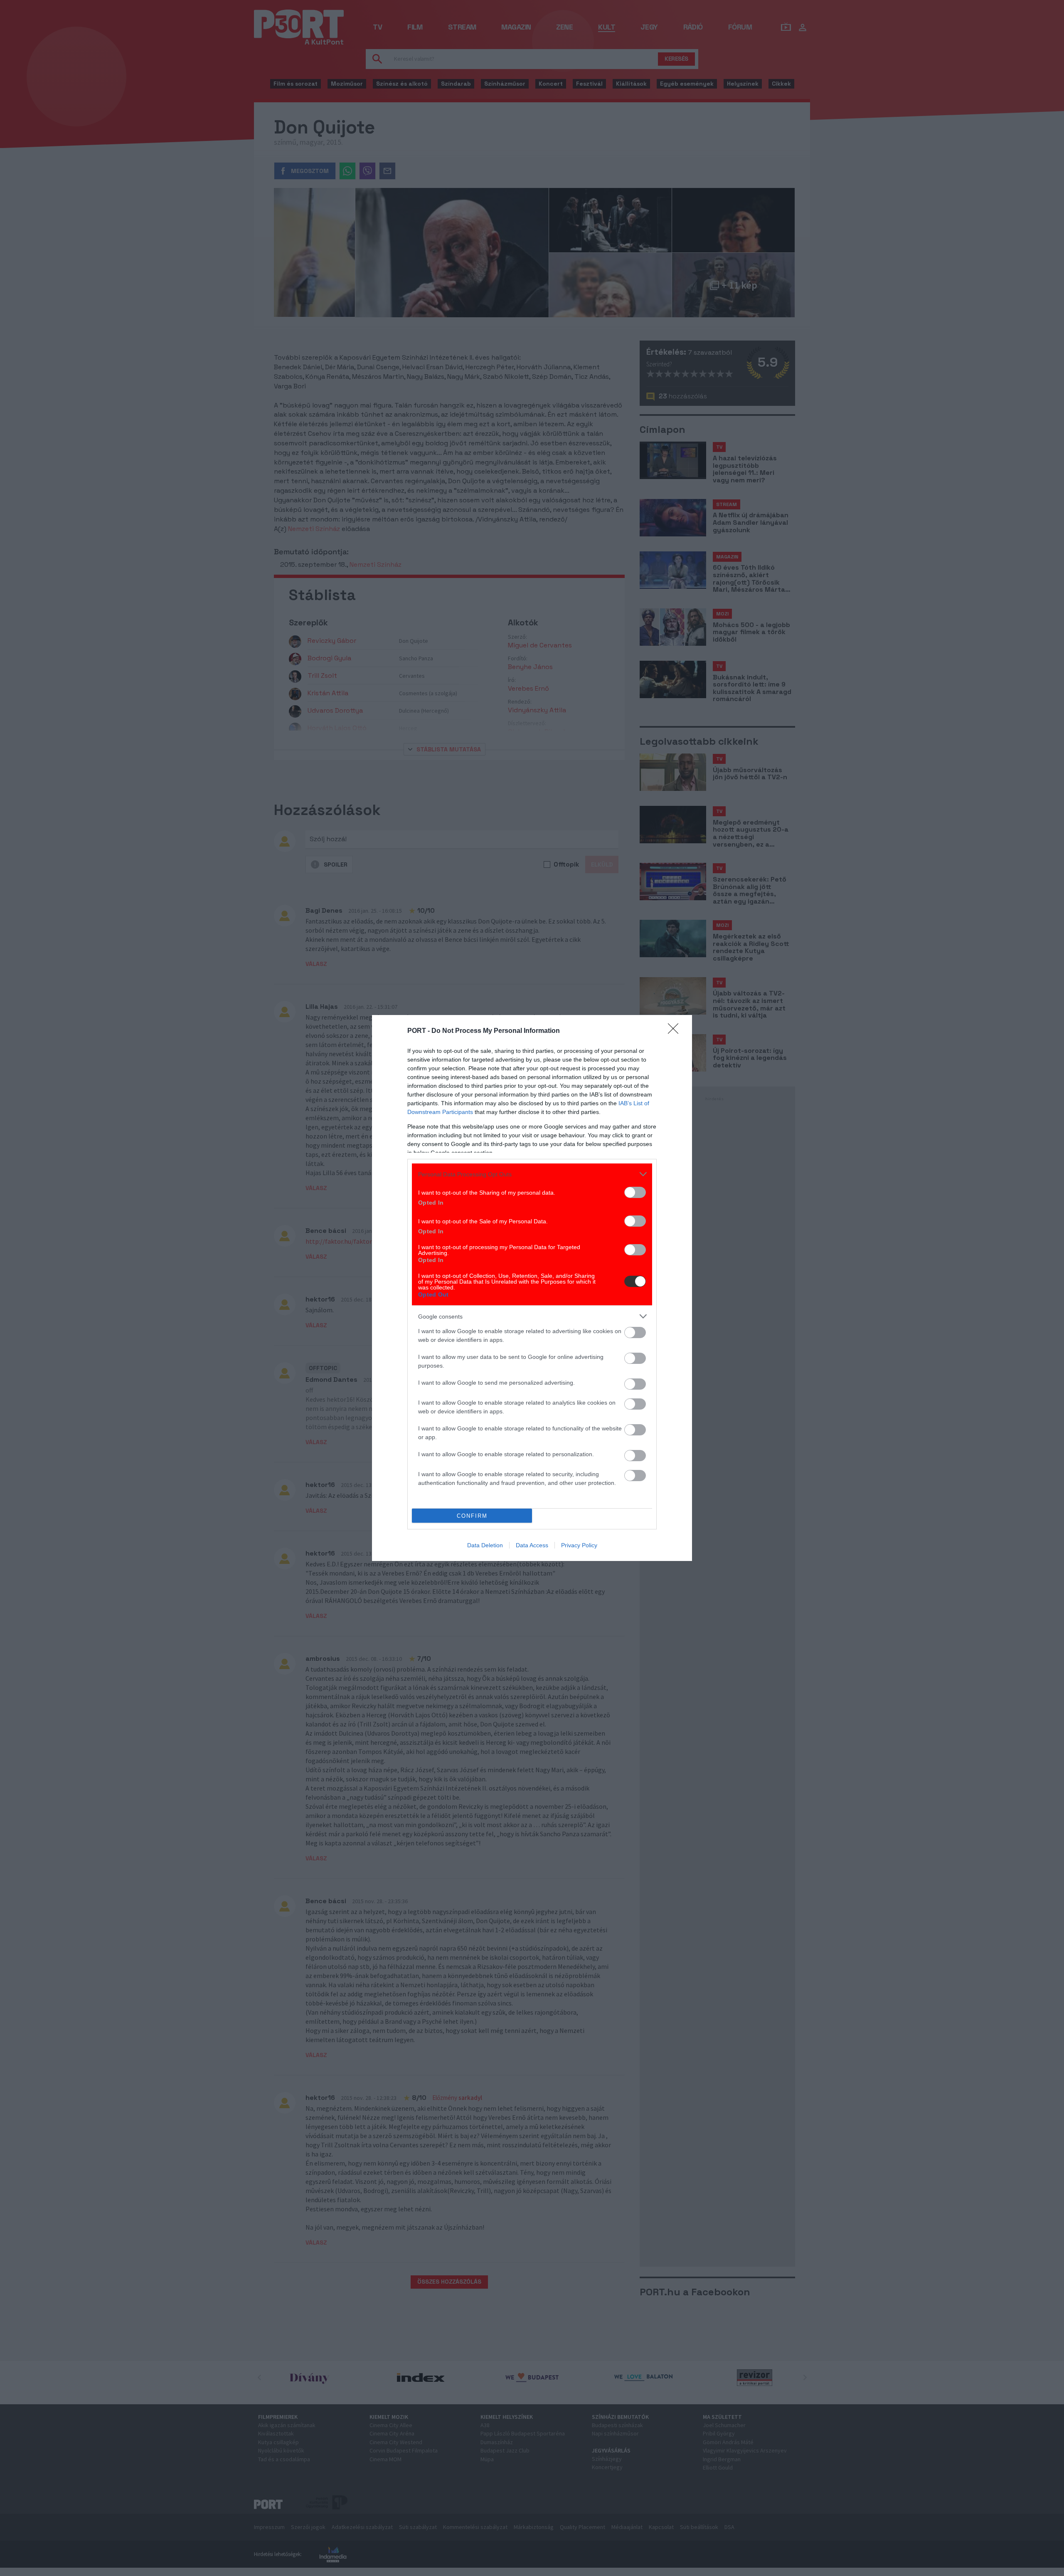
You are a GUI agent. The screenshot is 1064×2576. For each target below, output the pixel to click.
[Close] (676, 1031)
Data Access (532, 1545)
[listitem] (532, 1174)
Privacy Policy (579, 1545)
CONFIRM (472, 1516)
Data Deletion (485, 1545)
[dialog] (532, 1288)
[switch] (635, 1192)
